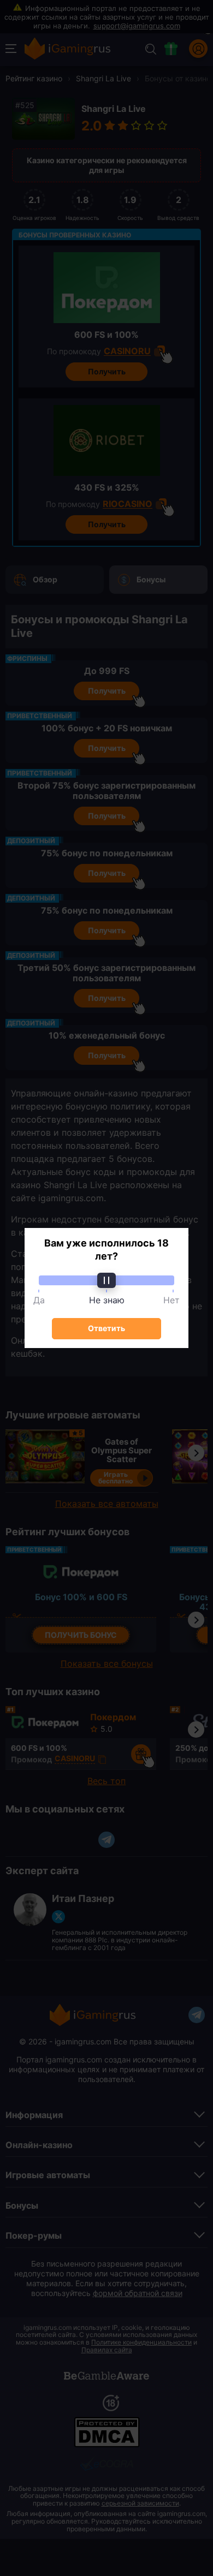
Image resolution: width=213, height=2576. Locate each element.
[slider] (106, 1280)
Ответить (106, 1328)
